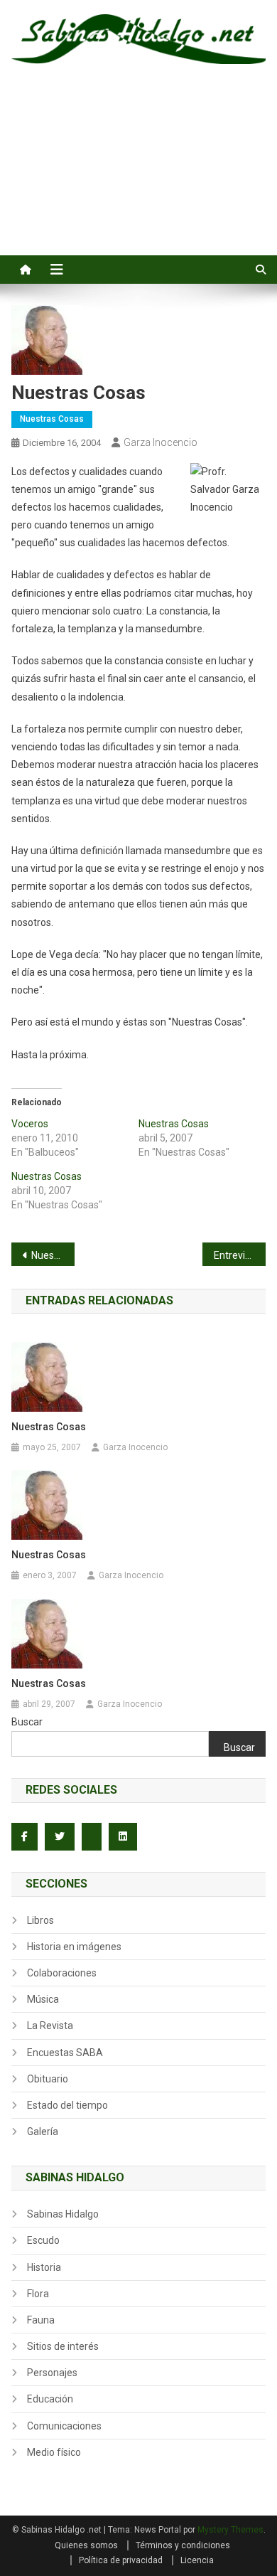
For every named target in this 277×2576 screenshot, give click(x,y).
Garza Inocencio (161, 442)
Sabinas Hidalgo (63, 2214)
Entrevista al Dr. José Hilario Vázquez (240, 1255)
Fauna (41, 2320)
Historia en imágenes (74, 1947)
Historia (44, 2267)
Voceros (30, 1124)
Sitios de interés (63, 2346)
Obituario (48, 2079)
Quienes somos (86, 2545)
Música (43, 1999)
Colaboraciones (62, 1973)
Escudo (43, 2240)
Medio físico (54, 2452)
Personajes (52, 2373)
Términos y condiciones (183, 2545)
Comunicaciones (64, 2426)
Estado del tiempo (67, 2105)
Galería (43, 2131)
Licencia (197, 2560)
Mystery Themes (230, 2530)
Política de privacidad (121, 2560)
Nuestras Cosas (52, 419)
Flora (38, 2294)
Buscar (27, 1722)
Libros (40, 1920)
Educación (50, 2399)
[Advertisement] (138, 176)
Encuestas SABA (65, 2053)
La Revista (50, 2026)
